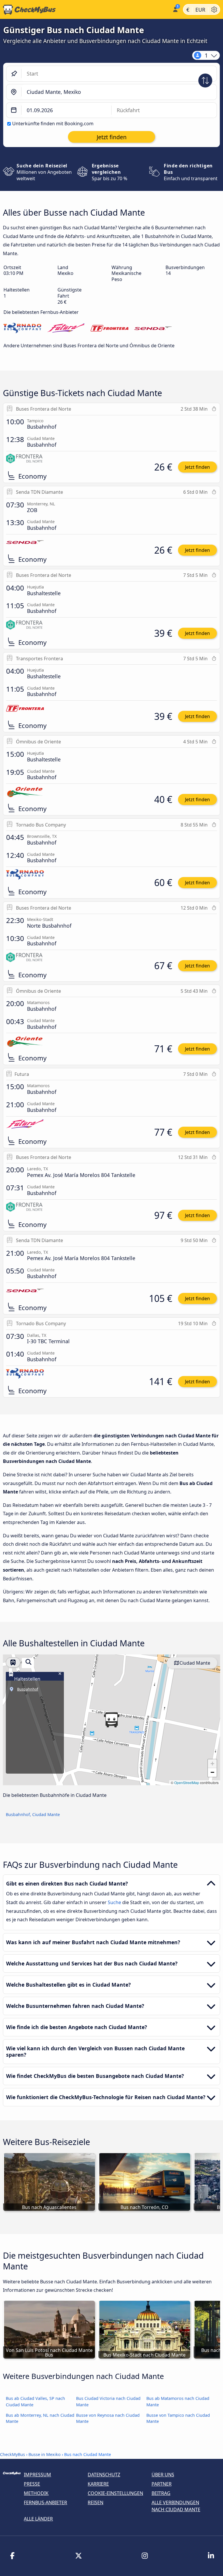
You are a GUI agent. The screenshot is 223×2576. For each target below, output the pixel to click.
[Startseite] (85, 10)
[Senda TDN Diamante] (153, 329)
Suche (115, 1902)
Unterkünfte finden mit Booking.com (53, 124)
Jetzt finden (197, 467)
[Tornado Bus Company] (22, 329)
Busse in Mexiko (45, 2454)
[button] (111, 1720)
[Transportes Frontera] (109, 329)
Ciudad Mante (195, 1663)
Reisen (96, 2502)
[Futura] (66, 329)
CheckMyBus (12, 2454)
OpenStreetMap (187, 1782)
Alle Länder (38, 2519)
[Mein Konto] (175, 9)
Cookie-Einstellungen (115, 2493)
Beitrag (161, 2493)
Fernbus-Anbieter (45, 2502)
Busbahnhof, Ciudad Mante (33, 1814)
